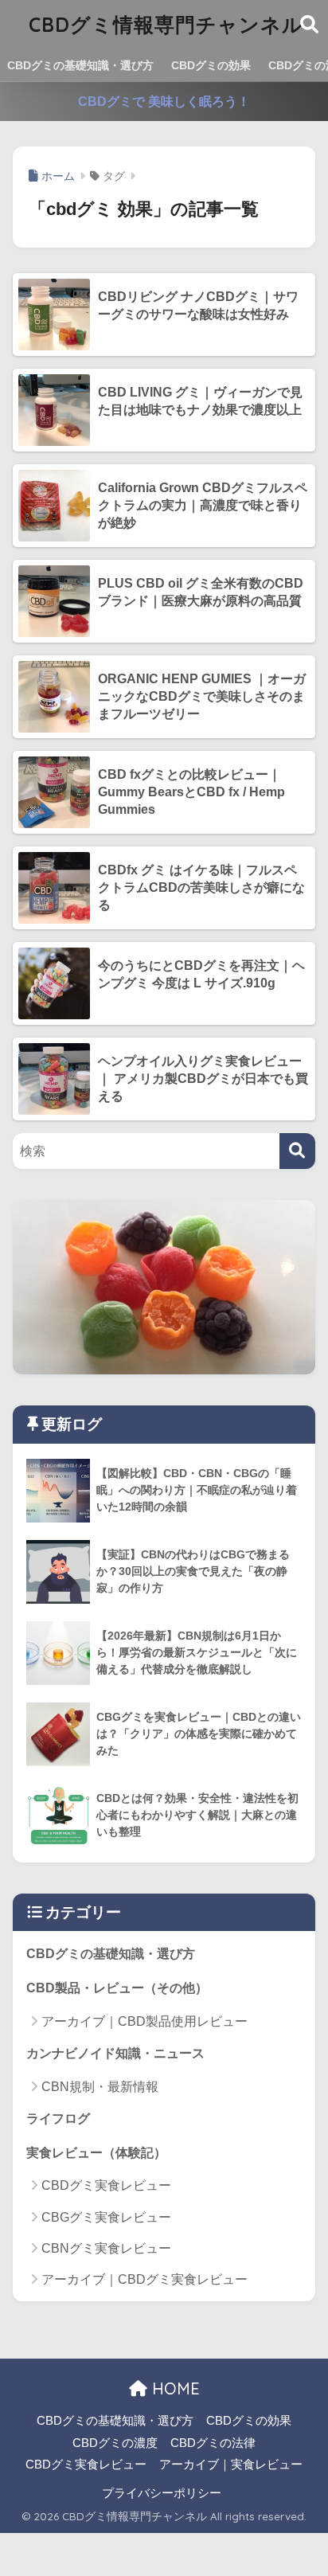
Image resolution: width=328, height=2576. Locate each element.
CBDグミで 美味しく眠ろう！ (164, 102)
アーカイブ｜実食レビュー (231, 2465)
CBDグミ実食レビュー (106, 2185)
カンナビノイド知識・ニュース (115, 2053)
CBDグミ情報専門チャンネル (166, 24)
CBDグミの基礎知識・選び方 (80, 65)
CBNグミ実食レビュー (106, 2248)
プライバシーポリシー (162, 2493)
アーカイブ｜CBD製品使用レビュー (144, 2021)
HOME (174, 2388)
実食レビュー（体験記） (96, 2153)
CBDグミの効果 (211, 65)
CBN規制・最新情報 (100, 2087)
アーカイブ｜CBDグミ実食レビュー (144, 2279)
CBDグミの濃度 (115, 2443)
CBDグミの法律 (213, 2443)
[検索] (297, 1151)
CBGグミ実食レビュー (106, 2217)
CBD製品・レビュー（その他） (117, 1988)
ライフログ (58, 2119)
